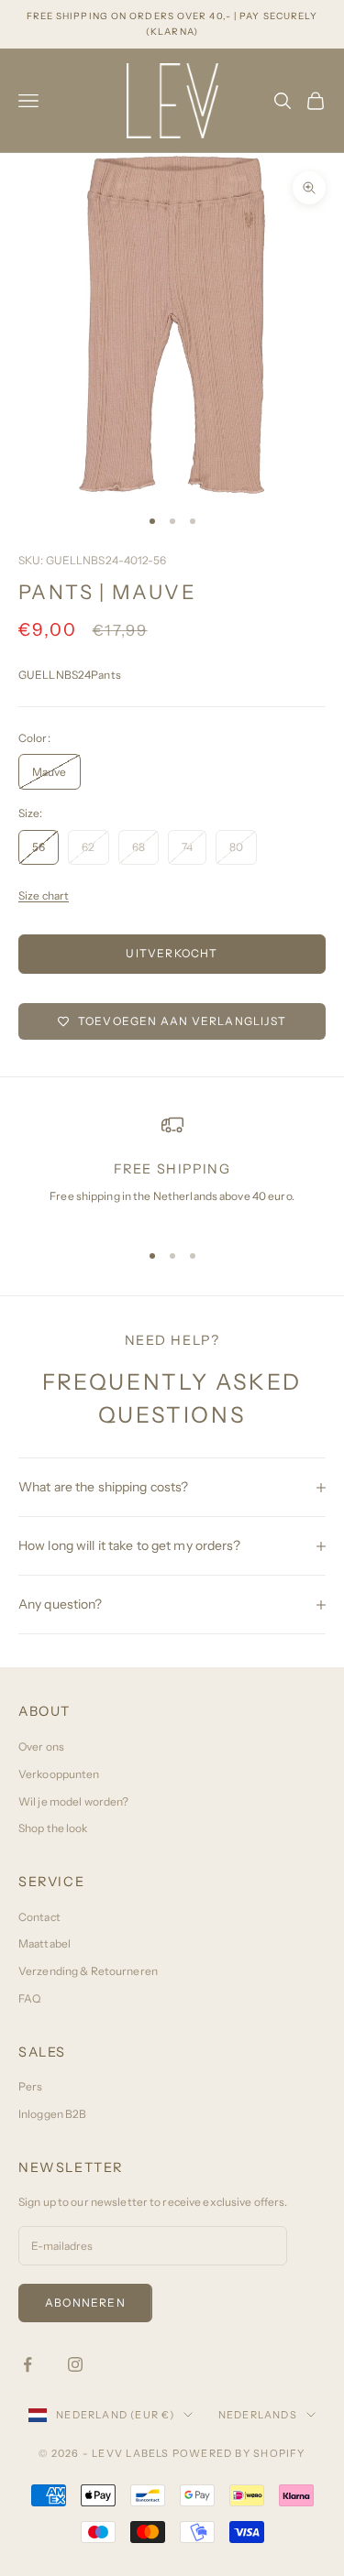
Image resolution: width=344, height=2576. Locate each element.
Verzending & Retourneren (88, 1971)
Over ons (41, 1746)
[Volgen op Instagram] (75, 2364)
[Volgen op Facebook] (28, 2364)
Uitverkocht (172, 953)
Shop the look (53, 1828)
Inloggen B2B (52, 2114)
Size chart (44, 895)
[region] (172, 1169)
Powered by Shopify (239, 2453)
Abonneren (85, 2303)
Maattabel (44, 1943)
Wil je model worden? (73, 1801)
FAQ (29, 1998)
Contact (39, 1917)
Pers (30, 2086)
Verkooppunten (59, 1774)
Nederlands (258, 2415)
